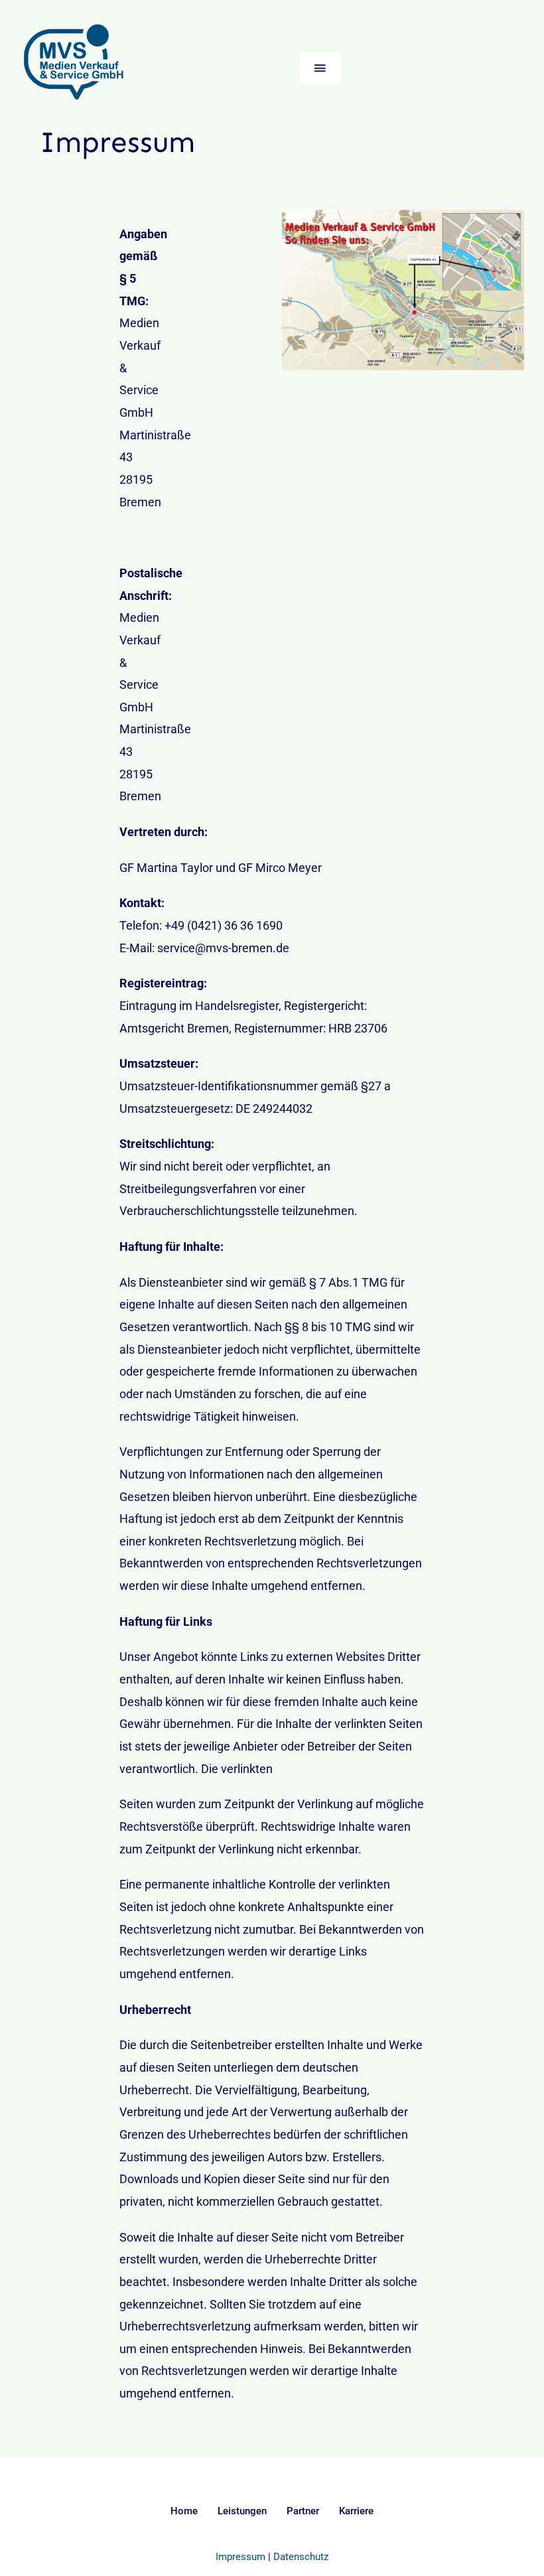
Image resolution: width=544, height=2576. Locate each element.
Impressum (240, 2557)
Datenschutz (301, 2557)
